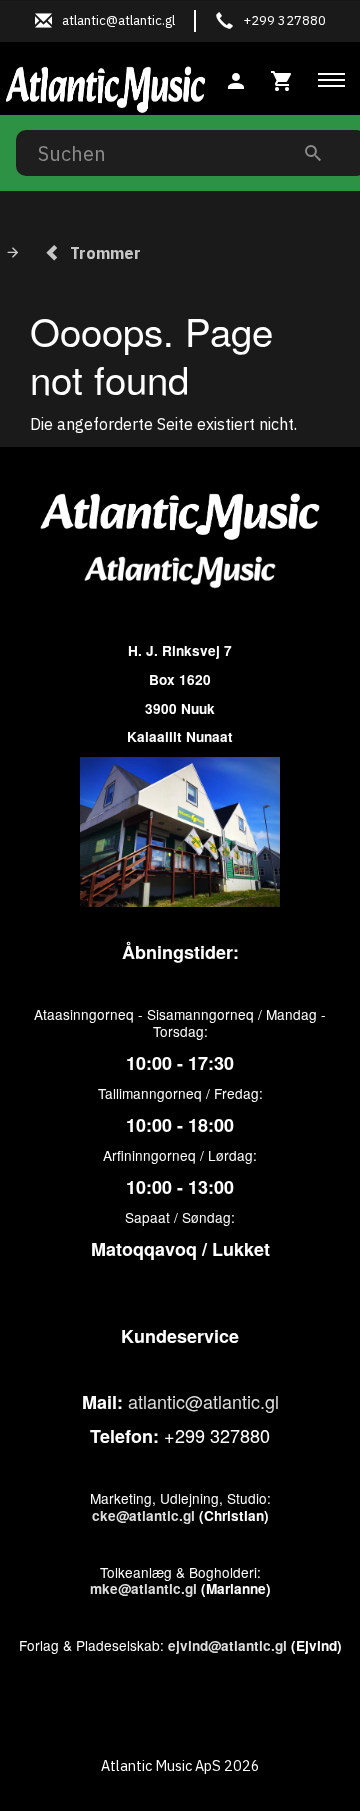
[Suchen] (313, 152)
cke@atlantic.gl (143, 1515)
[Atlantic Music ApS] (105, 86)
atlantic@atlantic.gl (203, 1401)
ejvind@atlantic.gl (227, 1645)
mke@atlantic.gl (143, 1588)
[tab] (282, 78)
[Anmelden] (236, 78)
